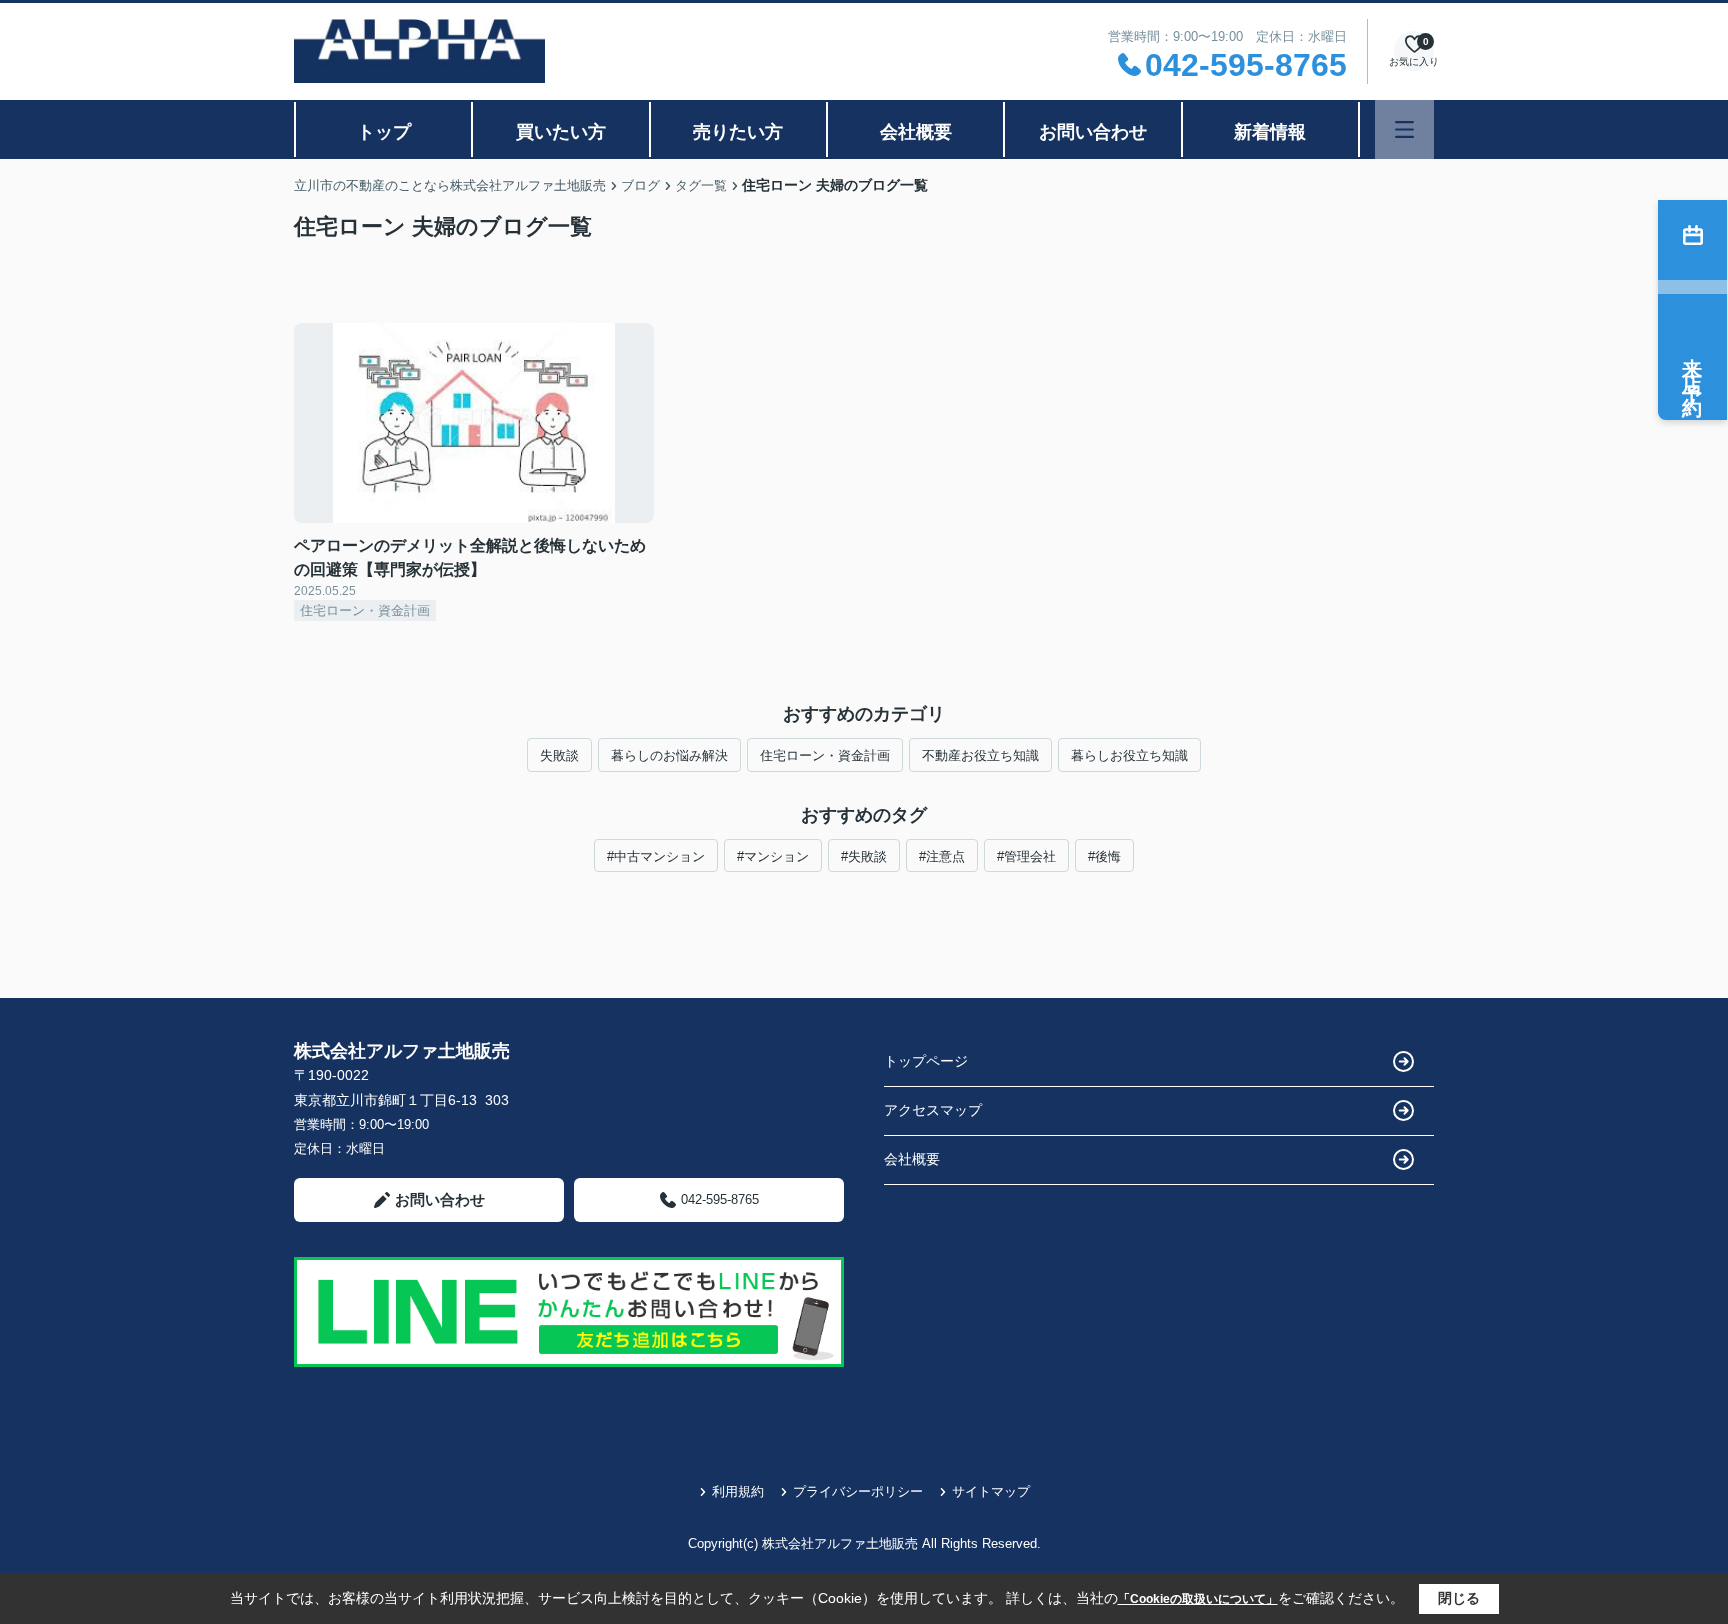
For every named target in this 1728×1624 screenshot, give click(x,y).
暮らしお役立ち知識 (1129, 755)
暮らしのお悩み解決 (669, 755)
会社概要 (916, 132)
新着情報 (1270, 132)
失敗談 (559, 755)
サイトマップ (991, 1491)
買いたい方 (561, 132)
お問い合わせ (1093, 132)
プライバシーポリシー (858, 1491)
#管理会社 (1026, 856)
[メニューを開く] (1404, 129)
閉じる (1459, 1598)
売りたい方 (738, 132)
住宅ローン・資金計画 (825, 755)
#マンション (773, 856)
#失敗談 (864, 856)
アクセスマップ (933, 1110)
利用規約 (738, 1491)
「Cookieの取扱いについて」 (1198, 1599)
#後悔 (1104, 856)
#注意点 (942, 856)
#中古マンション (656, 856)
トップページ (926, 1061)
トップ (384, 132)
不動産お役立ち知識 (980, 755)
